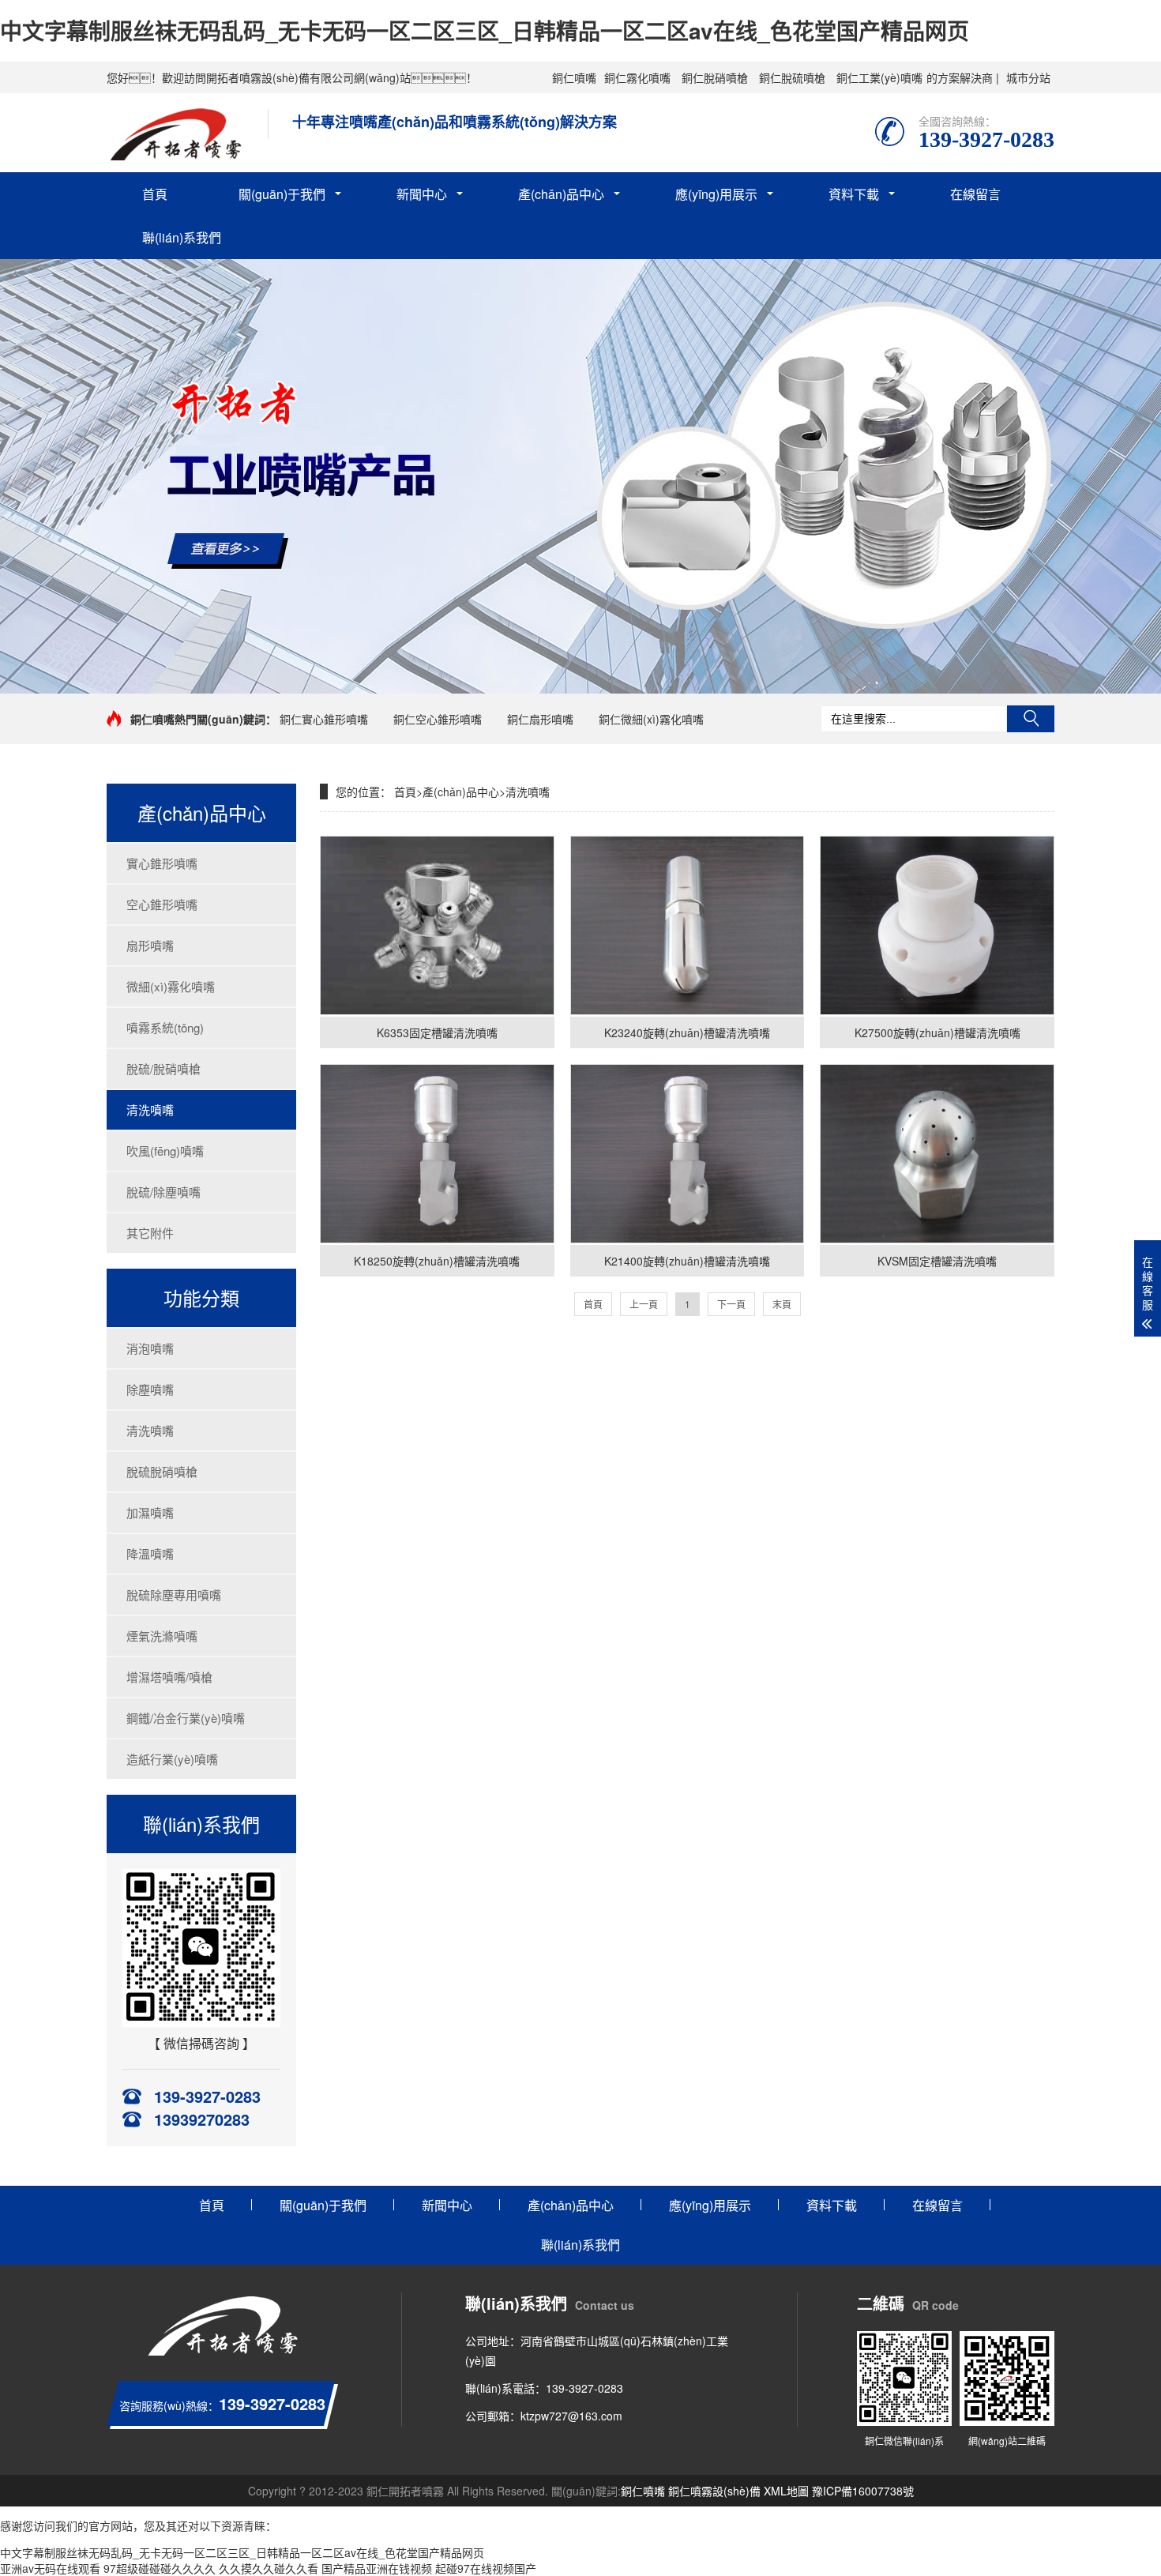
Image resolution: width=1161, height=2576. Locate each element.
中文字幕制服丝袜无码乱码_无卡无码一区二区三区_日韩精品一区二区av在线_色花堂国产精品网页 (485, 30)
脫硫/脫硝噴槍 (163, 1068)
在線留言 (975, 194)
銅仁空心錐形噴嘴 (438, 719)
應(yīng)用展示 (716, 194)
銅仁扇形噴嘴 (540, 719)
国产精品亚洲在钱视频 (377, 2568)
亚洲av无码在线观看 (50, 2568)
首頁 (155, 194)
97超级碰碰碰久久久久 (160, 2568)
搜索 (1031, 719)
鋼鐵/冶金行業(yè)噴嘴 (186, 1718)
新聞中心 (422, 194)
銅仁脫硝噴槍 (715, 77)
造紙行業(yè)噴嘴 (172, 1759)
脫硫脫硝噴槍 (162, 1471)
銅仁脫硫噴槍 (792, 77)
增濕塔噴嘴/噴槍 (169, 1677)
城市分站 (1028, 77)
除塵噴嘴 (150, 1389)
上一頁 (644, 1304)
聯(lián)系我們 (182, 237)
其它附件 (150, 1233)
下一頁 (731, 1304)
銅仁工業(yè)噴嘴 (879, 77)
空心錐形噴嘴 (162, 904)
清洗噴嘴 (150, 1109)
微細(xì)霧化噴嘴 (171, 986)
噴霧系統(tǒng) (165, 1027)
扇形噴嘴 (150, 945)
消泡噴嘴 (150, 1348)
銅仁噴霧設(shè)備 (714, 2491)
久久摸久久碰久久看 (269, 2568)
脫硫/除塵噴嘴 (163, 1192)
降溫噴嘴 (150, 1553)
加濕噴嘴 (150, 1512)
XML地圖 (786, 2491)
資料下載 (854, 194)
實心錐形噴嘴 (162, 863)
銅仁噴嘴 (574, 77)
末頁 (782, 1304)
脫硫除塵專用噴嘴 (174, 1594)
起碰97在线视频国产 (486, 2568)
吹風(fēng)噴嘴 (165, 1151)
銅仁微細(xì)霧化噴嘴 (651, 719)
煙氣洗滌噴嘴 (162, 1636)
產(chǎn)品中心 (561, 194)
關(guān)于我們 (282, 194)
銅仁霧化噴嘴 (637, 77)
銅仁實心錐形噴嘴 (324, 719)
